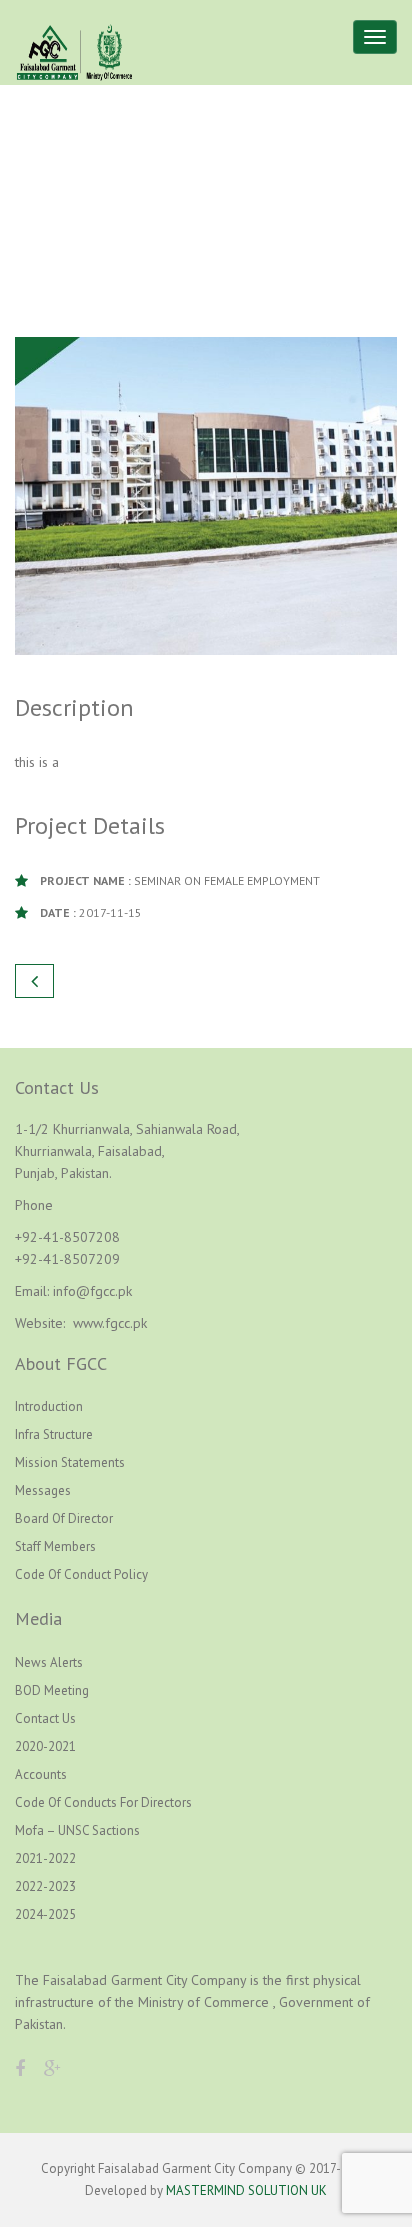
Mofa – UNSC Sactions (77, 1830)
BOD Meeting (52, 1690)
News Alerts (49, 1662)
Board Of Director (64, 1518)
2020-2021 (45, 1746)
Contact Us (45, 1718)
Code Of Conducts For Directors (103, 1802)
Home (171, 196)
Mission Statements (70, 1462)
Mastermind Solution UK (246, 2190)
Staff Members (55, 1546)
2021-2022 (45, 1858)
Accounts (41, 1774)
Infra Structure (54, 1434)
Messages (43, 1490)
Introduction (49, 1406)
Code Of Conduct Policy (81, 1574)
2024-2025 (45, 1914)
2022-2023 (45, 1886)
